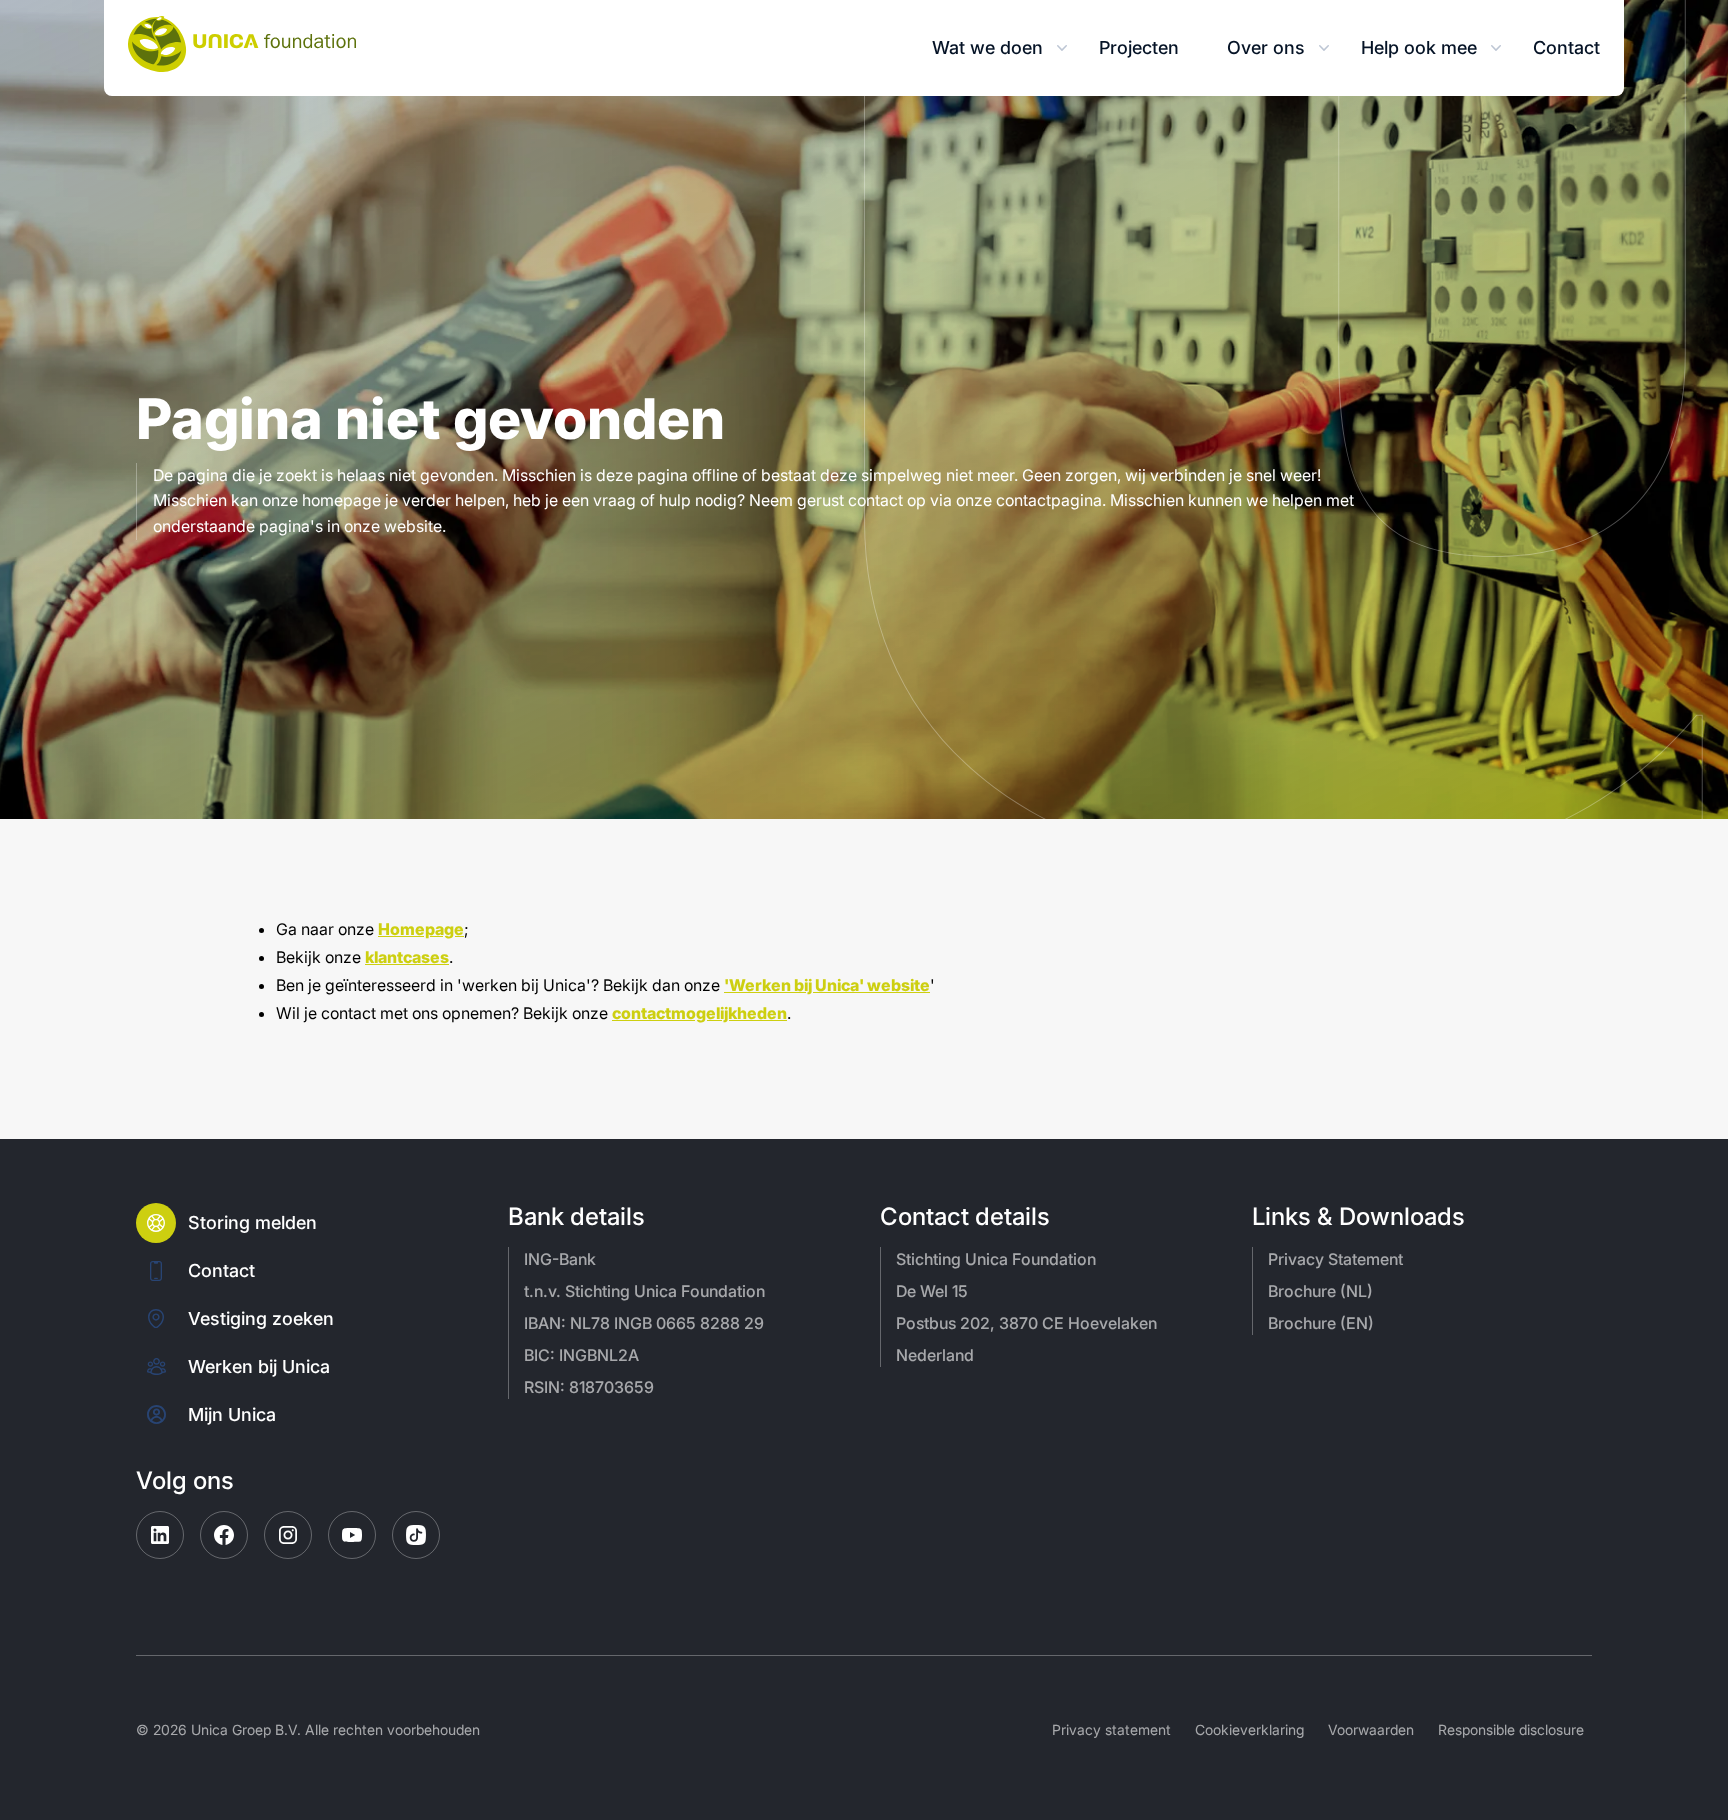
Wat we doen (987, 47)
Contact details (965, 1217)
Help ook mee (1419, 47)
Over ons (1266, 47)
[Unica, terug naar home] (242, 44)
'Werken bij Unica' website (827, 985)
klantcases (407, 957)
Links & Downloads (1358, 1217)
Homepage (421, 929)
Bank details (576, 1217)
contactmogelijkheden (699, 1013)
